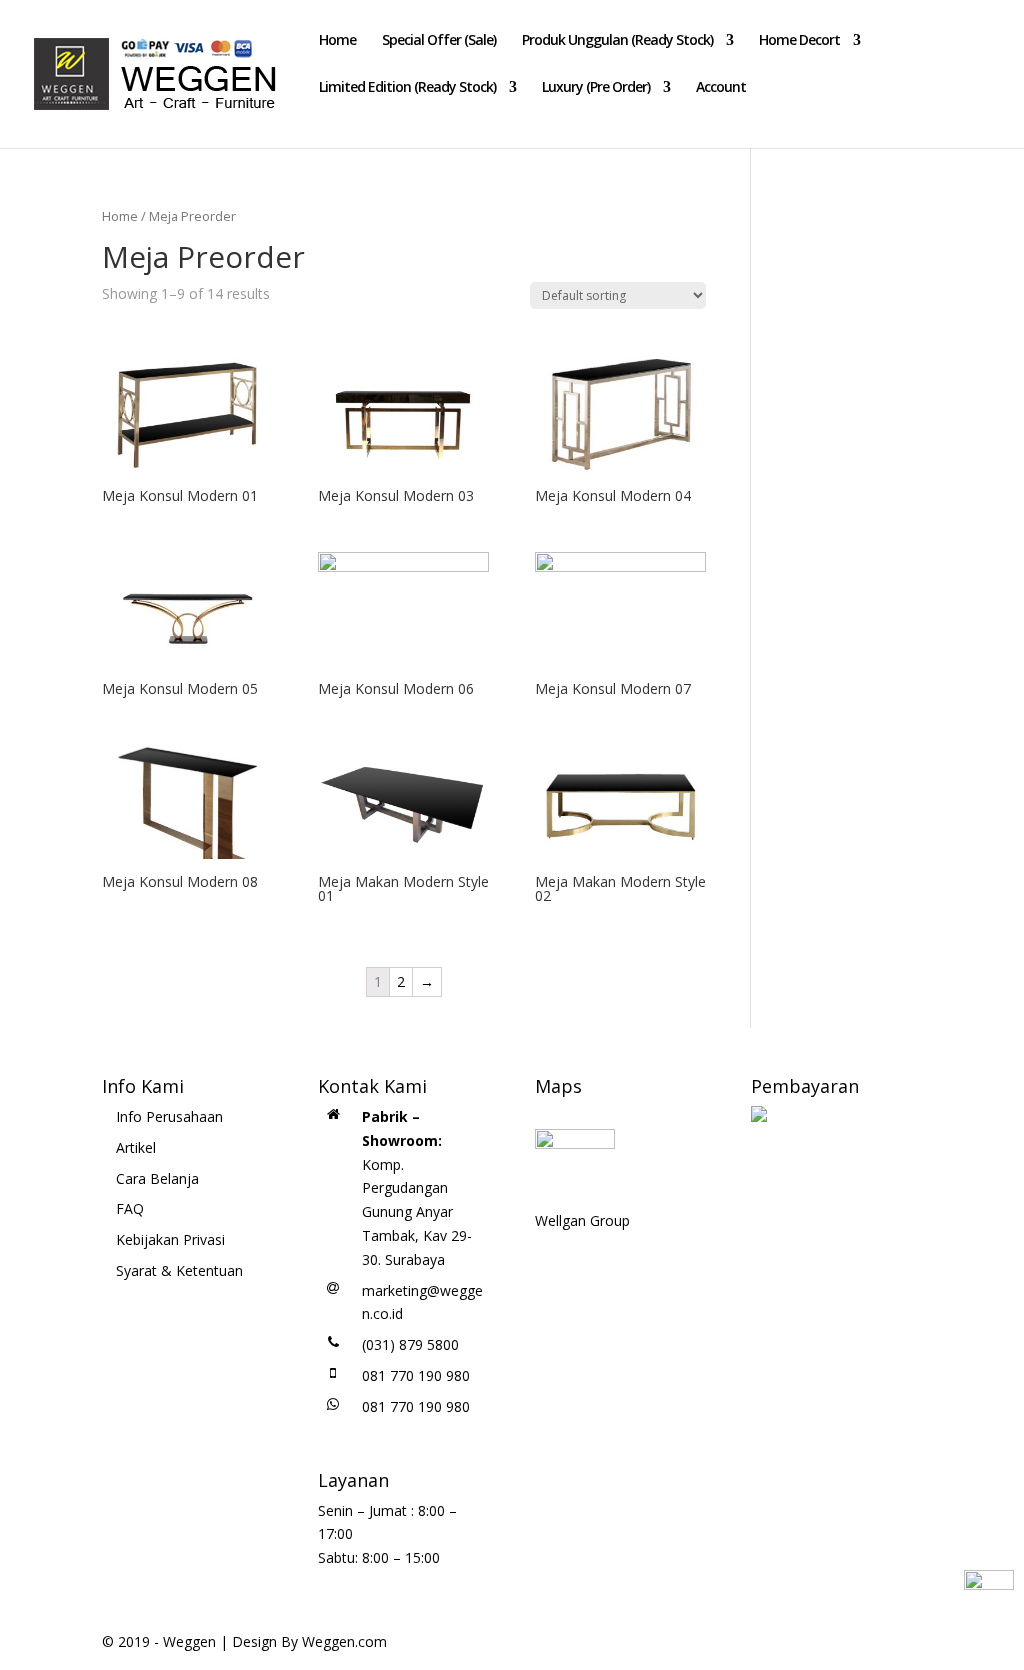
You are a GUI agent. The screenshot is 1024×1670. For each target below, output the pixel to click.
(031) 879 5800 (410, 1344)
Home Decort (799, 41)
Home (337, 41)
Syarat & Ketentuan (179, 1270)
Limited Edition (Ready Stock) (407, 88)
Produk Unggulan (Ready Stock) (617, 41)
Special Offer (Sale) (439, 41)
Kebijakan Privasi (170, 1239)
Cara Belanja (157, 1178)
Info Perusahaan (169, 1116)
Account (721, 88)
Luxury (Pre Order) (596, 88)
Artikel (136, 1147)
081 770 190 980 (416, 1375)
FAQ (130, 1208)
